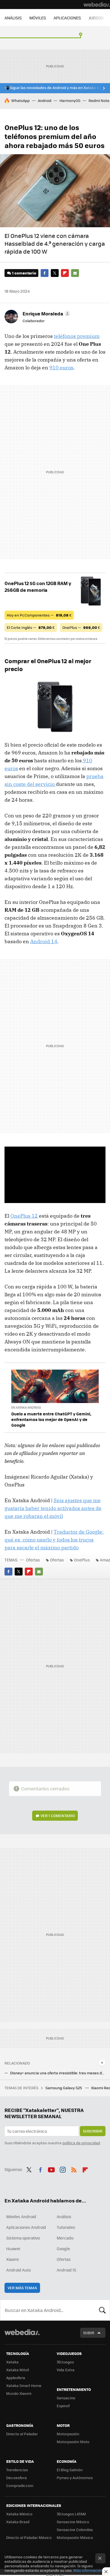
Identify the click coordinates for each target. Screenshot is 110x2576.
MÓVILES (38, 18)
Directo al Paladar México (29, 2537)
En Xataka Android (26, 1407)
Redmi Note (99, 100)
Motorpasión (68, 2434)
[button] (46, 313)
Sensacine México (73, 2522)
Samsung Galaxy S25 (64, 2088)
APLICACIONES (67, 18)
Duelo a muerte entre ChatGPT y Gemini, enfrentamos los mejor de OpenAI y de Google (51, 1419)
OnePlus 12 (24, 1216)
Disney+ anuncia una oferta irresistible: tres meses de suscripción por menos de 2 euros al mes (58, 2073)
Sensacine (66, 2398)
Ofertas (33, 1560)
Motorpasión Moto (73, 2442)
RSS (74, 2169)
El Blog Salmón (70, 2470)
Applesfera (16, 2378)
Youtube (51, 2169)
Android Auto (18, 2270)
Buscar (102, 2310)
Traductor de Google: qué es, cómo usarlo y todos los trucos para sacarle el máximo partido (54, 1540)
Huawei (13, 2248)
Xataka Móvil (17, 2370)
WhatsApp (20, 100)
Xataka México (19, 2514)
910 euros (61, 368)
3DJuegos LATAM (71, 2514)
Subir (89, 2333)
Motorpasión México (75, 2537)
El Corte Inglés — (31, 627)
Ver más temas (22, 2288)
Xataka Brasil (18, 2522)
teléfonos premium (77, 336)
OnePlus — (81, 627)
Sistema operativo (23, 2238)
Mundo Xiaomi (19, 2393)
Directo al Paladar (22, 2434)
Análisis (64, 2216)
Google (63, 2248)
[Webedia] (97, 4)
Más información (88, 2570)
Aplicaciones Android (26, 2227)
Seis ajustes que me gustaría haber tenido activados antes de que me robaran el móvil (53, 1508)
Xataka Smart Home (24, 2385)
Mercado (65, 2238)
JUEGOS (96, 18)
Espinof (63, 2406)
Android (45, 100)
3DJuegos (65, 2362)
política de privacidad (81, 2143)
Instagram (63, 2169)
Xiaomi (12, 2259)
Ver (58, 1816)
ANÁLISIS (13, 18)
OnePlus (82, 1560)
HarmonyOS (70, 100)
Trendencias (17, 2470)
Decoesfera (16, 2478)
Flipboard (65, 273)
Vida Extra (66, 2370)
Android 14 (44, 941)
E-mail (75, 273)
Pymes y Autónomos (75, 2478)
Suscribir (93, 2131)
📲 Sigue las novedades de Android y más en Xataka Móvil (55, 88)
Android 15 (66, 2270)
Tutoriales (66, 2227)
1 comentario (24, 273)
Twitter (55, 273)
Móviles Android (21, 2216)
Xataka (12, 2362)
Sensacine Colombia (75, 2530)
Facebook (45, 273)
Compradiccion (20, 2485)
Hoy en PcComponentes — (39, 615)
